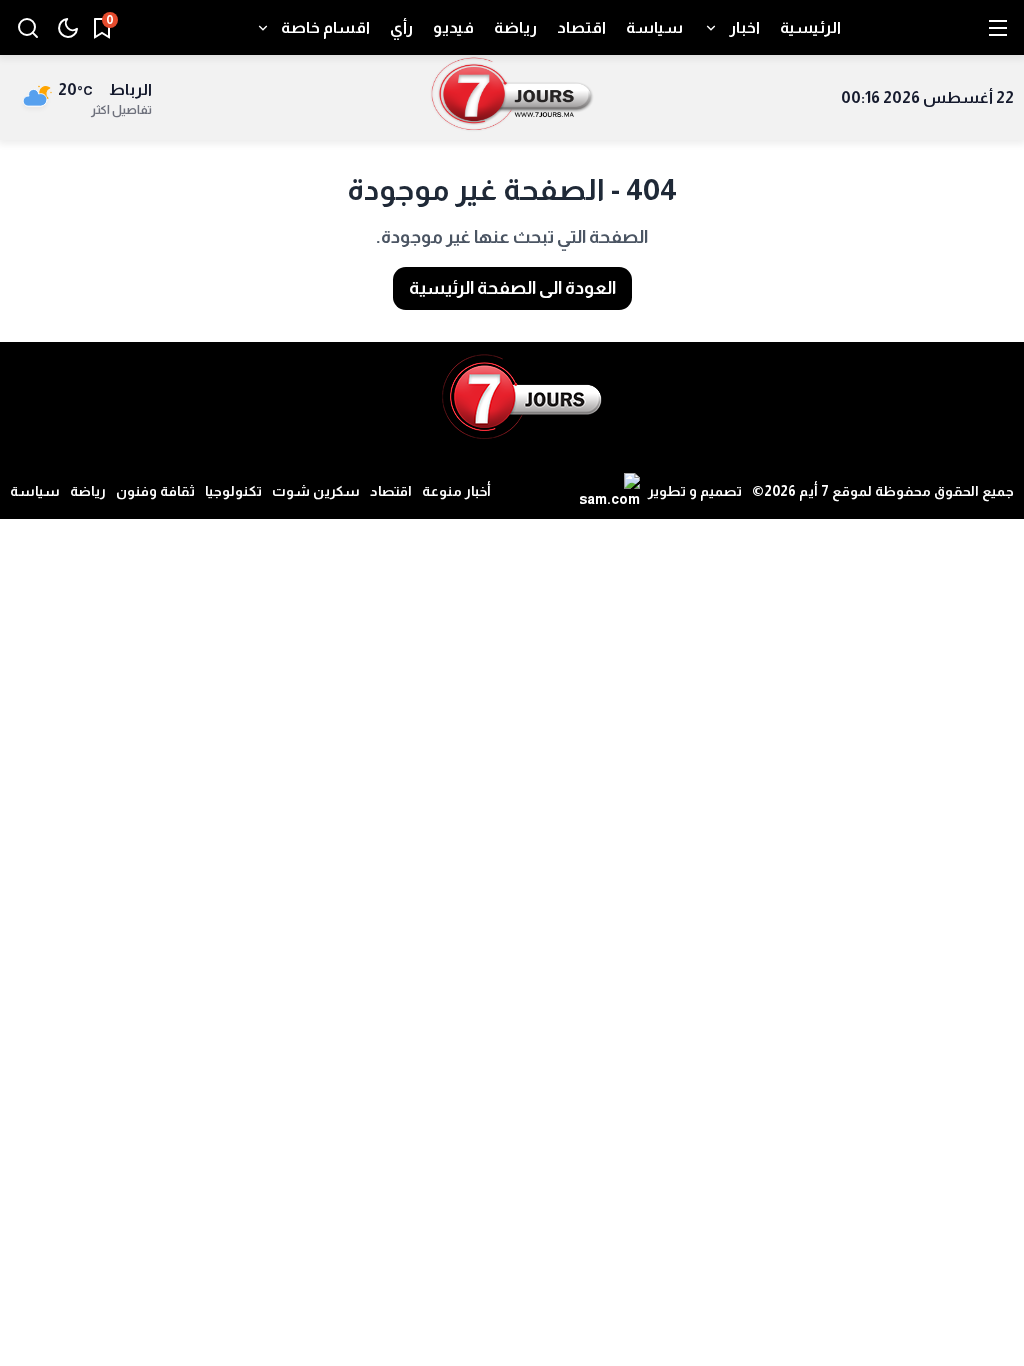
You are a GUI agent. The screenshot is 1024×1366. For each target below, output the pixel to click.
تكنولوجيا (233, 491)
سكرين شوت (316, 491)
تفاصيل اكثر (121, 110)
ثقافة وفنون (155, 491)
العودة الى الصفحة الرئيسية (512, 288)
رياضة (88, 491)
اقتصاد (391, 491)
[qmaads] (522, 397)
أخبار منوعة (456, 491)
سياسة (35, 491)
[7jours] (512, 98)
